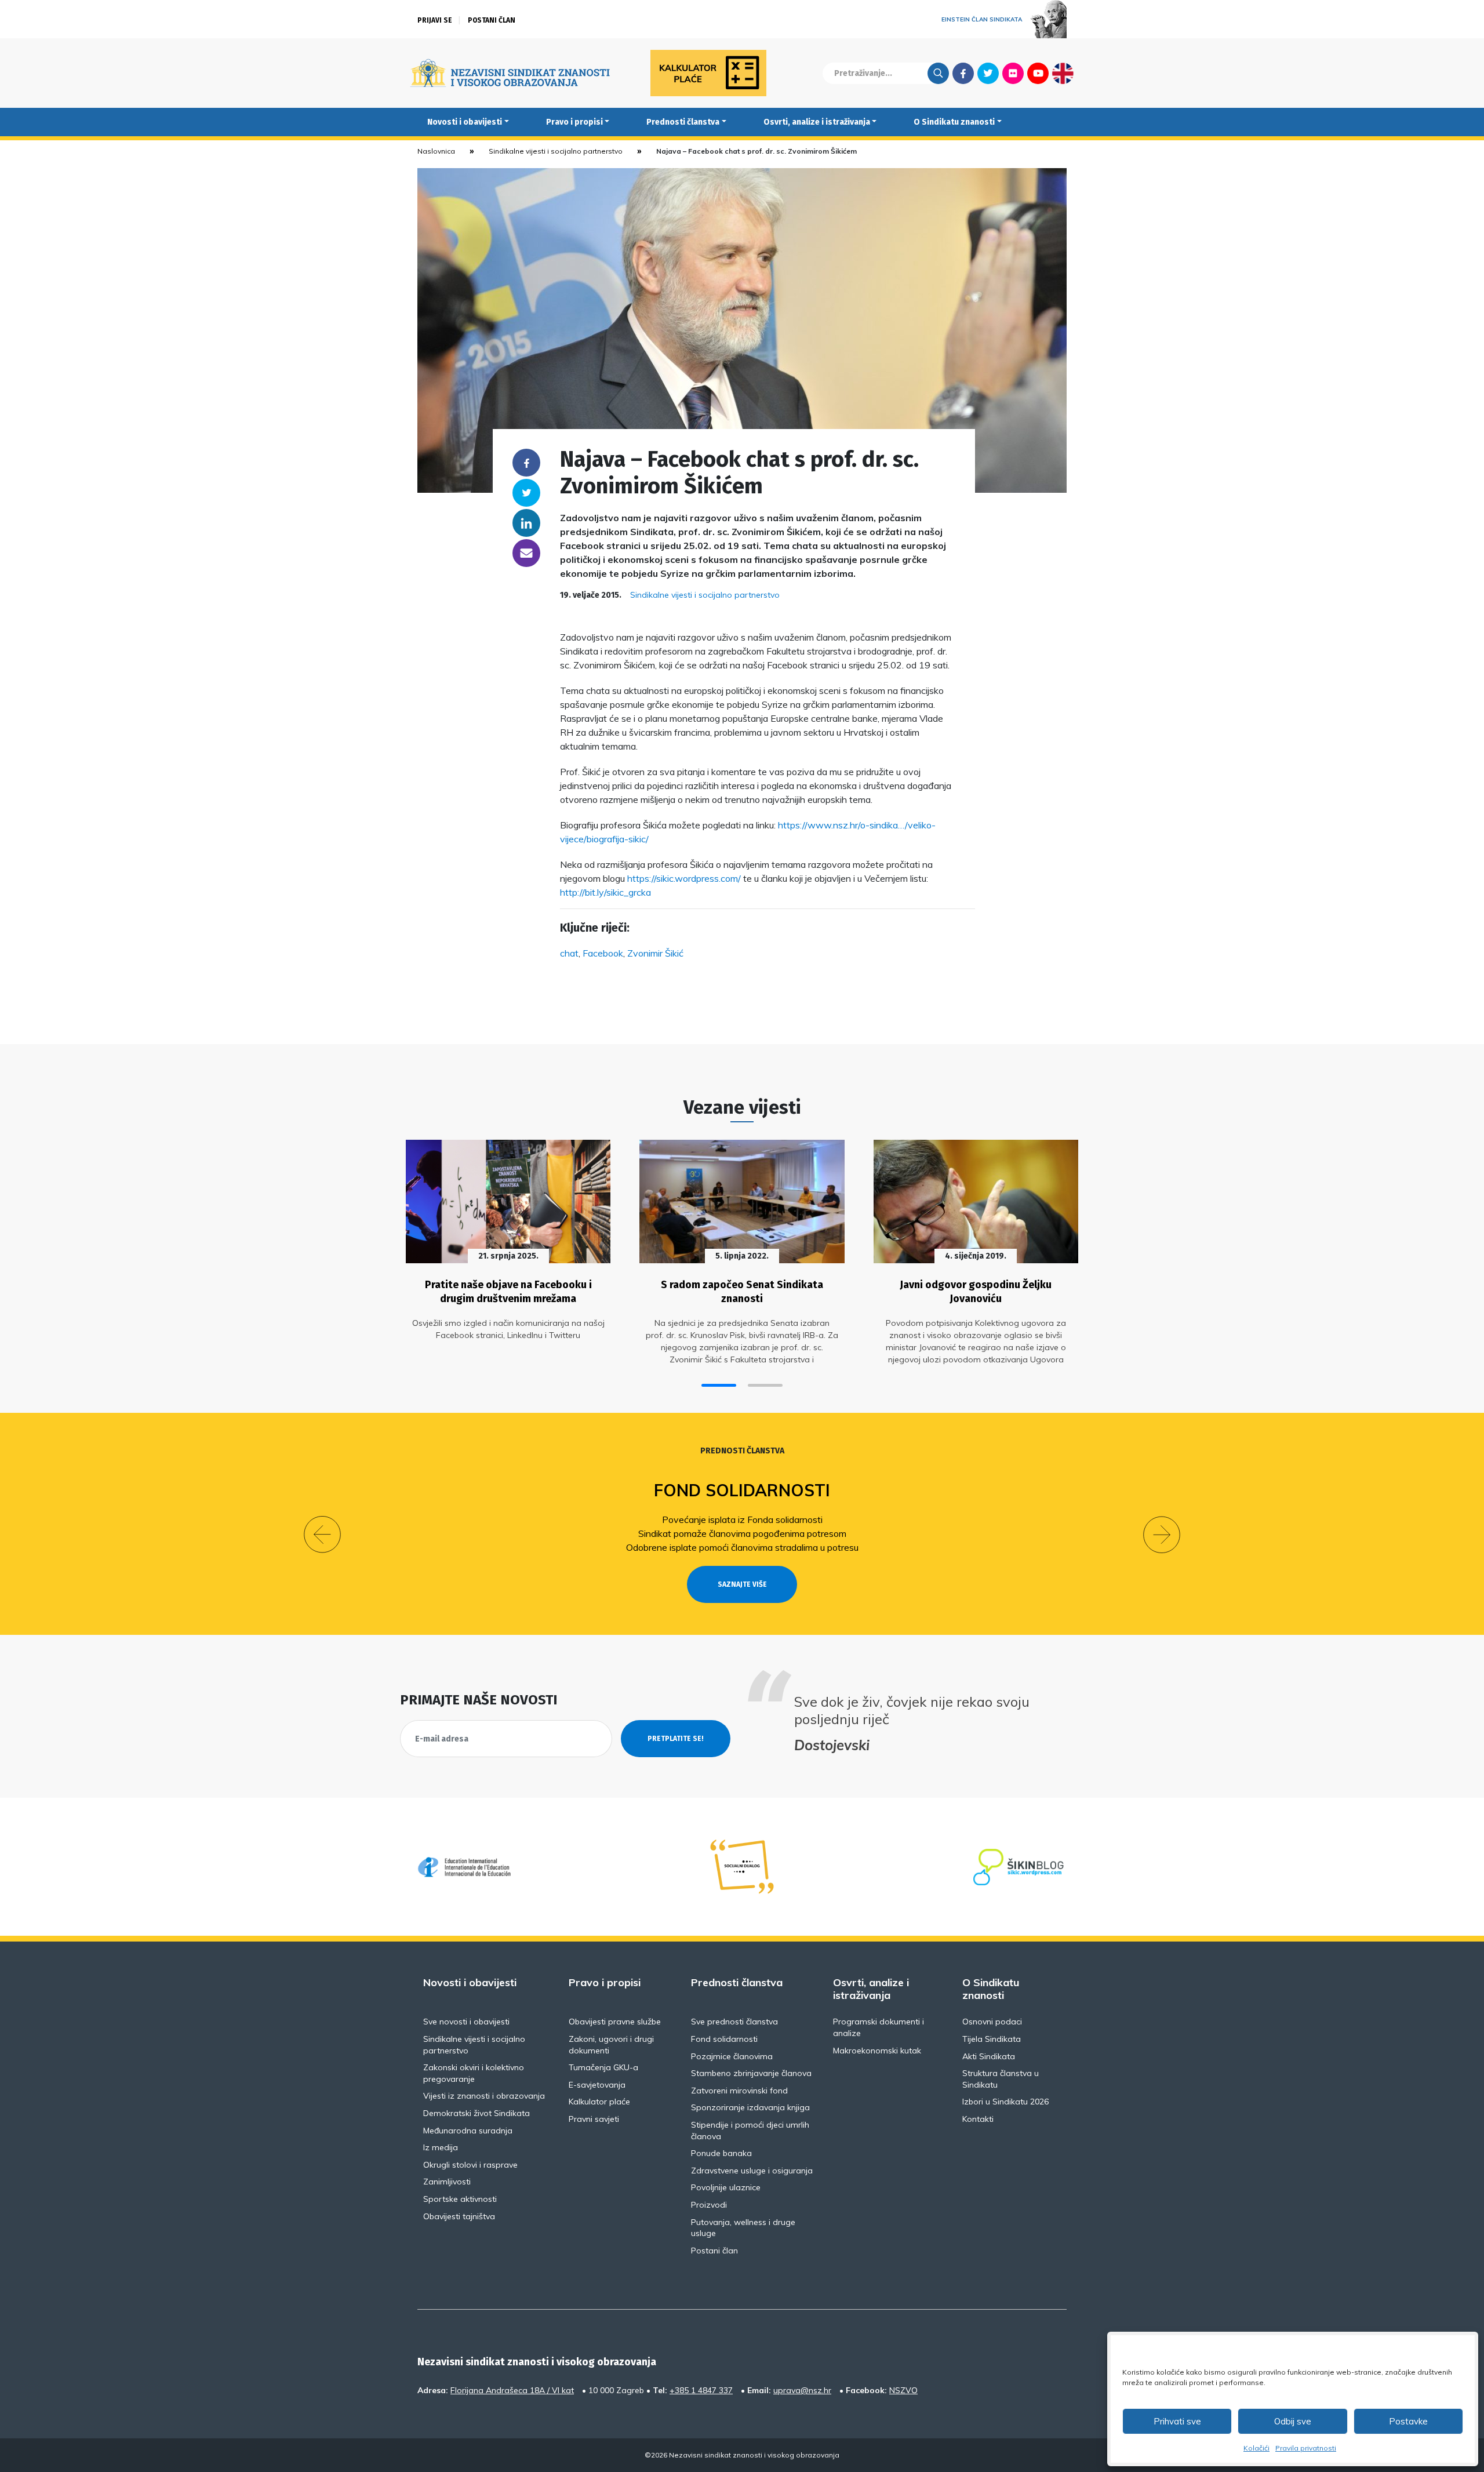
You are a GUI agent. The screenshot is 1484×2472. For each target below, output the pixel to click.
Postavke (1408, 2421)
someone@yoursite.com (526, 553)
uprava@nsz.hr (802, 2390)
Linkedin (526, 523)
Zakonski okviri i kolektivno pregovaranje (474, 2073)
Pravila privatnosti (1306, 2448)
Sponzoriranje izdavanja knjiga (750, 2107)
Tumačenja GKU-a (603, 2067)
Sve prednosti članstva (734, 2022)
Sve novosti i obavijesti (466, 2022)
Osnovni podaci (992, 2022)
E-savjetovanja (597, 2085)
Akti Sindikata (989, 2056)
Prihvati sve (1177, 2421)
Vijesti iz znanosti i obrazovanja (484, 2096)
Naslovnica (436, 151)
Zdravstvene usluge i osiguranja (752, 2171)
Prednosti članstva (683, 122)
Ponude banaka (721, 2153)
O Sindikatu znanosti (954, 122)
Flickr (1013, 73)
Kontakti (978, 2119)
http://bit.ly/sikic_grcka (605, 892)
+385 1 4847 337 (701, 2390)
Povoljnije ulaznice (726, 2187)
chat (569, 953)
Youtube (1038, 73)
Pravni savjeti (594, 2119)
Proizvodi (709, 2205)
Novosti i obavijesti (465, 122)
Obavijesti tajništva (459, 2216)
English (1063, 73)
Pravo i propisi (574, 122)
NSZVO (903, 2390)
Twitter (988, 73)
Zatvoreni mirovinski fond (739, 2091)
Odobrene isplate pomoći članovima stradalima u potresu (742, 1547)
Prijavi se (435, 20)
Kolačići (1256, 2448)
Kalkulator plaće (599, 2102)
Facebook (963, 73)
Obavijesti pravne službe (615, 2022)
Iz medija (441, 2147)
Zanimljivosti (447, 2182)
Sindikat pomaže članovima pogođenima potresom (742, 1533)
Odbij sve (1293, 2421)
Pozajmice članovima (732, 2056)
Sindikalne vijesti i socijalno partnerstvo (556, 151)
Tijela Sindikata (992, 2039)
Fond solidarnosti (742, 1490)
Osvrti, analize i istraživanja (817, 122)
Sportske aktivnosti (460, 2199)
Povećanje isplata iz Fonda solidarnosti (742, 1519)
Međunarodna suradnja (468, 2131)
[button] (719, 1385)
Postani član (492, 20)
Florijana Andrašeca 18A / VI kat (512, 2390)
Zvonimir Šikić (655, 953)
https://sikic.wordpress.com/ (684, 878)
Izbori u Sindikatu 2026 (1005, 2102)
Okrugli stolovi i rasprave (470, 2165)
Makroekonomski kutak (877, 2051)
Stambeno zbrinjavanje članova (751, 2073)
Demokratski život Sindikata (477, 2113)
